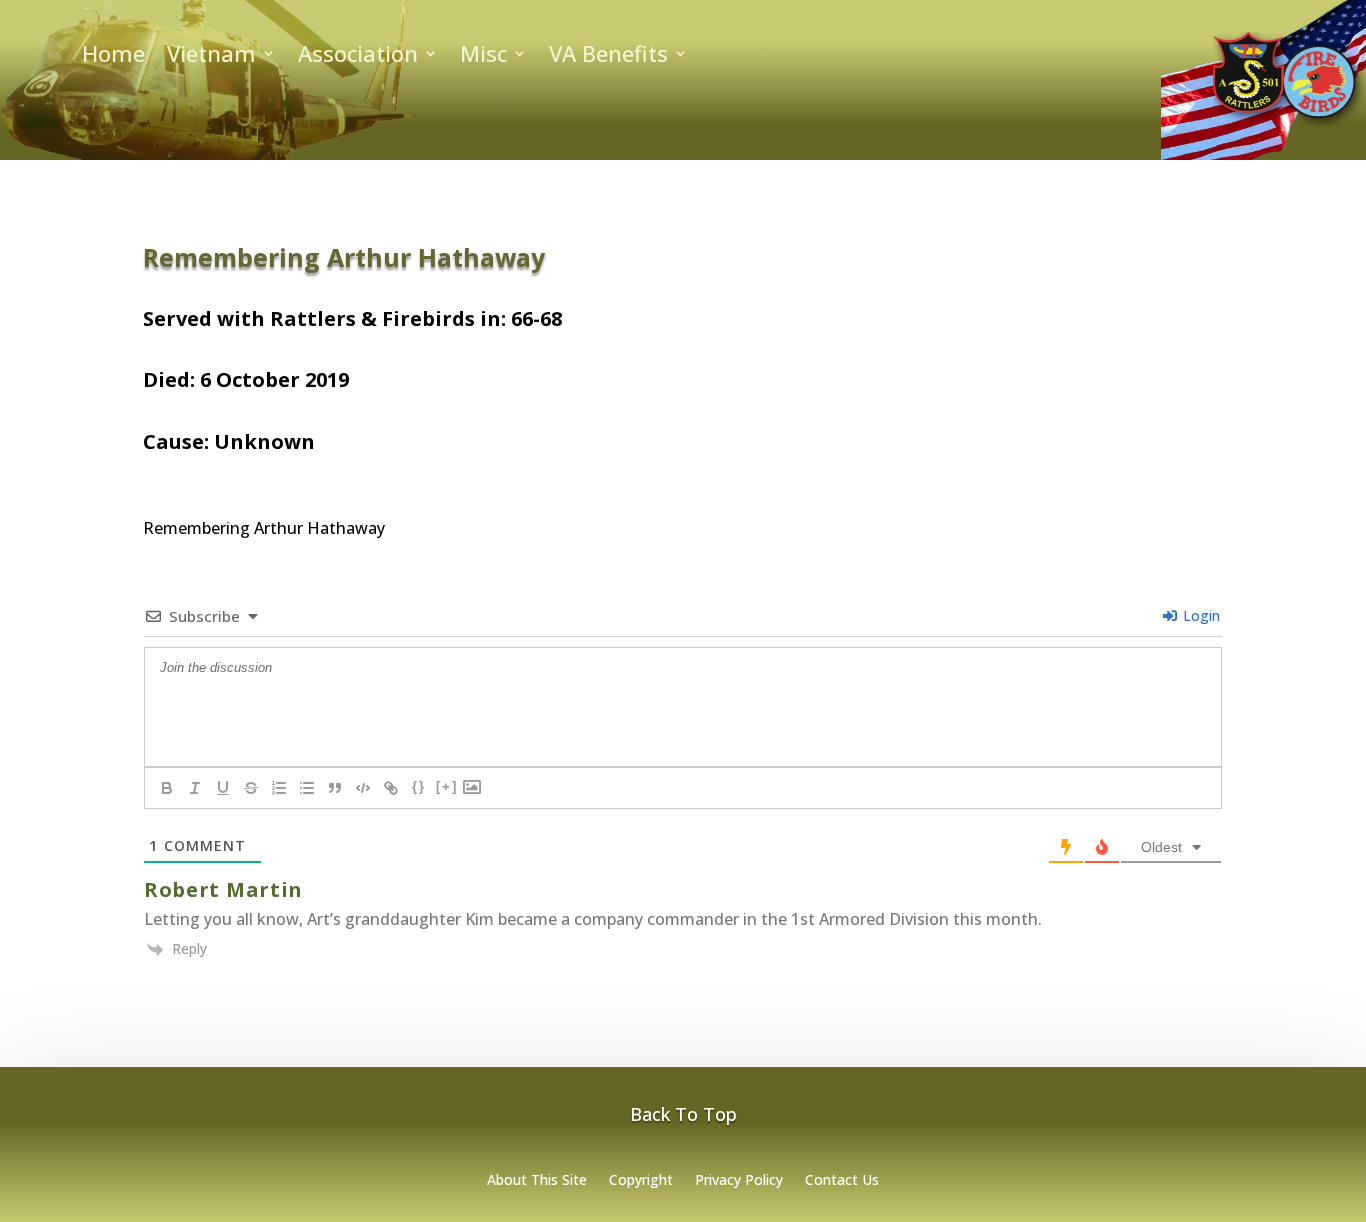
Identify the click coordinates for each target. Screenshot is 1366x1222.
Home (113, 57)
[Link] (391, 788)
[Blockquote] (335, 788)
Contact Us (842, 1181)
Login (1199, 615)
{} (419, 786)
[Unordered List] (307, 788)
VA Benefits (608, 57)
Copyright (641, 1181)
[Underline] (223, 788)
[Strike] (251, 788)
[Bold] (167, 788)
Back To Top (683, 1114)
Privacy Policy (739, 1181)
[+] (447, 786)
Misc (483, 57)
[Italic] (195, 788)
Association (358, 57)
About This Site (537, 1181)
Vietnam (211, 57)
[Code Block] (363, 788)
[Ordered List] (279, 788)
